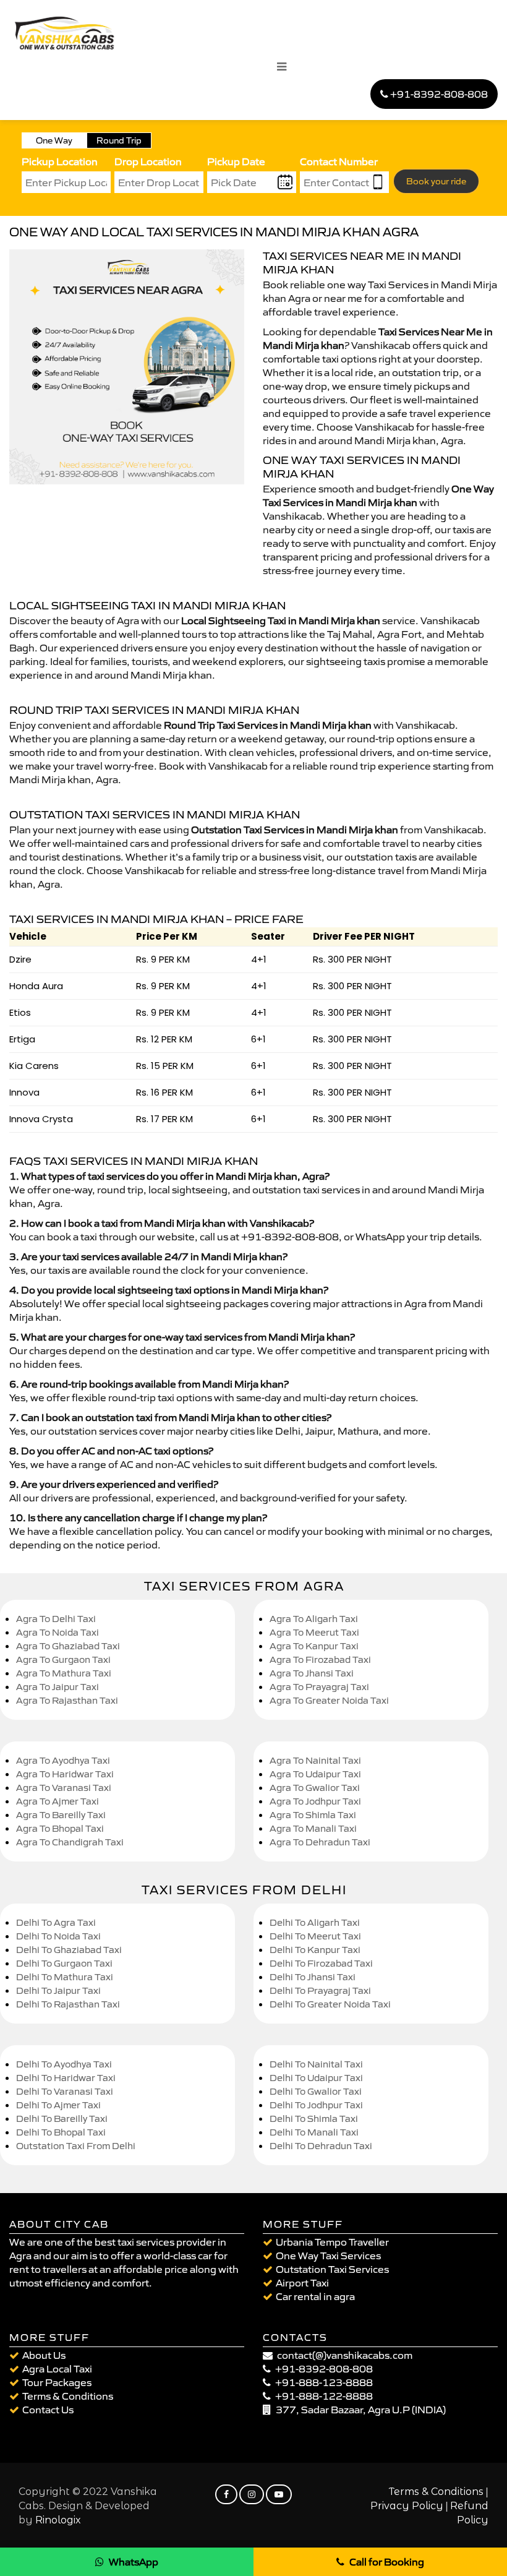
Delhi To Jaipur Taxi (58, 1990)
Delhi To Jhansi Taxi (313, 1977)
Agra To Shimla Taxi (313, 1815)
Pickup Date (236, 161)
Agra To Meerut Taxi (314, 1632)
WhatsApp (134, 2562)
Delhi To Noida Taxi (58, 1936)
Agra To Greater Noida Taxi (329, 1700)
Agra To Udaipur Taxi (315, 1774)
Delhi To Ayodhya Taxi (64, 2064)
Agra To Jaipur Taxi (58, 1687)
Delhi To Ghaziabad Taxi (69, 1950)
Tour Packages (57, 2382)
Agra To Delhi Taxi (56, 1619)
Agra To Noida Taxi (58, 1632)
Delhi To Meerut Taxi (315, 1936)
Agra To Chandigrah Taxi (70, 1842)
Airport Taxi (302, 2283)
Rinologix (58, 2520)
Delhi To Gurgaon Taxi (64, 1963)
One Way (54, 140)
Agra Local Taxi (57, 2369)
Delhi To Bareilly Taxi (62, 2119)
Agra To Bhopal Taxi (60, 1828)
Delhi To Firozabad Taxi (321, 1963)
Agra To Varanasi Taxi (64, 1788)
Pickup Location (60, 161)
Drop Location (148, 161)
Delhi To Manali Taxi (314, 2132)
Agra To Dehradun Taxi (320, 1842)
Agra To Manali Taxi (313, 1828)
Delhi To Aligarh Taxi (315, 1922)
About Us (44, 2355)
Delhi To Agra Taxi (56, 1922)
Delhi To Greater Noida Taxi (330, 2004)
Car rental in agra (315, 2296)
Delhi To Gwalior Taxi (316, 2091)
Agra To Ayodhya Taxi (63, 1760)
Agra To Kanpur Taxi (314, 1646)
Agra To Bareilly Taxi (61, 1815)
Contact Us (48, 2410)
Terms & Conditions (68, 2396)
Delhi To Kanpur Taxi (315, 1950)
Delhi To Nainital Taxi (316, 2064)
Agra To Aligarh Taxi (314, 1619)
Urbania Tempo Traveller (332, 2242)
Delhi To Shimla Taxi (314, 2119)
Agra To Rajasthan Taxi (67, 1700)
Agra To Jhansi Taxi (312, 1673)
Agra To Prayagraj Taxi (319, 1687)
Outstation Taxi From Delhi (76, 2146)
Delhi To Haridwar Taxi (66, 2078)
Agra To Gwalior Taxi (315, 1788)
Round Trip (119, 140)
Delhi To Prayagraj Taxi (320, 1990)
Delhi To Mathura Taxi (65, 1977)
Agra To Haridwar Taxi (65, 1774)
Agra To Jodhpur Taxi (315, 1801)
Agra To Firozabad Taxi (320, 1659)
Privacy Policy (407, 2506)
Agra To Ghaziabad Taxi (68, 1646)
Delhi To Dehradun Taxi (321, 2146)
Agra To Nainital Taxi (315, 1760)
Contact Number (339, 161)
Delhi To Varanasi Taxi (65, 2091)
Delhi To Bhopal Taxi (61, 2132)
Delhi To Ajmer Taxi (58, 2105)
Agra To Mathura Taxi (64, 1673)
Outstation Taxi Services (332, 2269)
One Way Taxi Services (328, 2256)
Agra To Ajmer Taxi (58, 1801)
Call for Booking (387, 2562)
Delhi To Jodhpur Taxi (316, 2105)
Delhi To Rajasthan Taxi (68, 2004)
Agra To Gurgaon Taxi (63, 1659)
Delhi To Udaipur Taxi (316, 2078)
